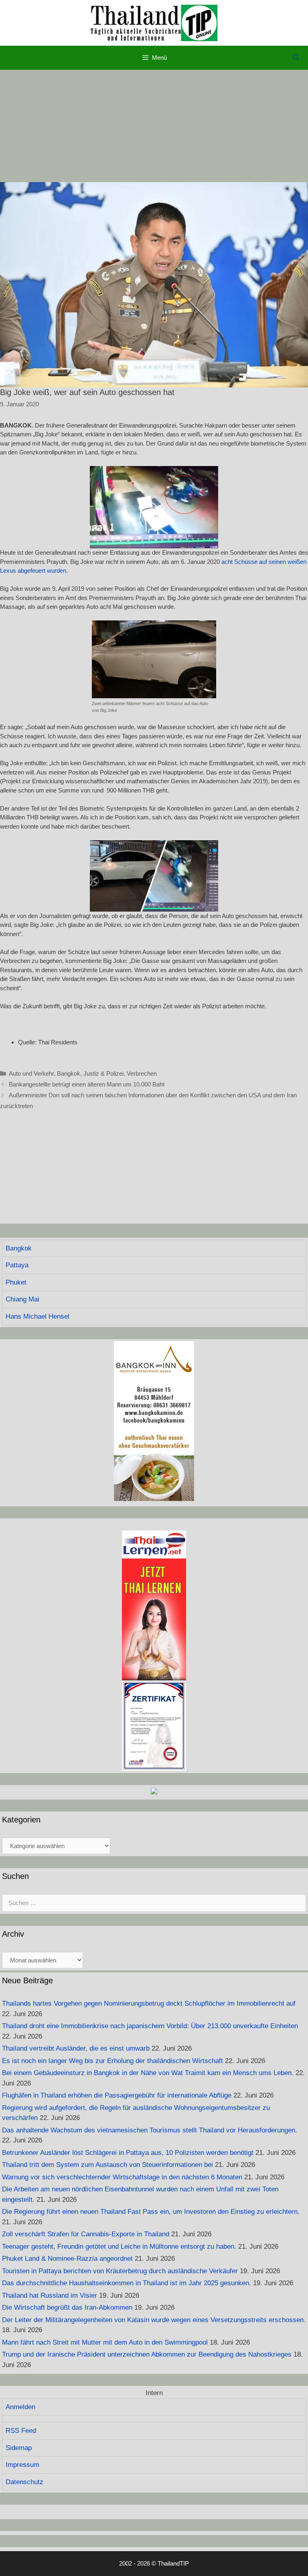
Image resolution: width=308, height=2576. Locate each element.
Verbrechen (142, 1073)
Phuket (16, 1282)
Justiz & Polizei (103, 1073)
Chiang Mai (22, 1299)
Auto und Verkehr (31, 1073)
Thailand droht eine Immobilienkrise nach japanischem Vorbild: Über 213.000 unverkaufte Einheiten (150, 2026)
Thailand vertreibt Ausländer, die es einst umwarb (76, 2048)
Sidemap (19, 2448)
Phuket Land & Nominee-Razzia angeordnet (67, 2259)
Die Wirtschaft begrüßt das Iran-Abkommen (67, 2307)
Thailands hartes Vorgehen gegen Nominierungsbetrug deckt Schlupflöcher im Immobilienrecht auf (149, 2003)
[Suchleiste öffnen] (296, 58)
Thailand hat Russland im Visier (50, 2295)
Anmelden (20, 2407)
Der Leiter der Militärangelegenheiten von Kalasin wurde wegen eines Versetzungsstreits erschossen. (154, 2320)
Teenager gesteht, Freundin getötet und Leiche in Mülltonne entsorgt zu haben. (119, 2247)
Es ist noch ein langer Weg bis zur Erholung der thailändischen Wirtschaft (112, 2061)
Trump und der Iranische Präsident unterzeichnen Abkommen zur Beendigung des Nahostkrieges (147, 2354)
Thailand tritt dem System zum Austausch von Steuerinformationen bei (107, 2165)
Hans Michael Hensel (37, 1316)
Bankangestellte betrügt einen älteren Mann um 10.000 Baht (87, 1084)
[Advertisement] (154, 126)
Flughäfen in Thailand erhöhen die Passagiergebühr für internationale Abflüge (117, 2095)
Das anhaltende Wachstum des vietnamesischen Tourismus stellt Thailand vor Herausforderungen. (150, 2130)
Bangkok (69, 1073)
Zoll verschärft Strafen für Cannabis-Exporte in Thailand (86, 2234)
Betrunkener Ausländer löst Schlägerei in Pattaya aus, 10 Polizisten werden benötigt (128, 2153)
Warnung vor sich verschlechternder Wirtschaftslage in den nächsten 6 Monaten (122, 2177)
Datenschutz (24, 2482)
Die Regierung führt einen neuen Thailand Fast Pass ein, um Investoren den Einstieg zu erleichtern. (151, 2212)
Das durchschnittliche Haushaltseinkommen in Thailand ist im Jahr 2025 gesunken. (127, 2283)
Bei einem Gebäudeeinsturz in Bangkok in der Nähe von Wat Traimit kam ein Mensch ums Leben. (148, 2073)
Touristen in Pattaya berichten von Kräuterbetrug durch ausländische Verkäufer (120, 2271)
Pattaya (17, 1265)
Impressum (22, 2465)
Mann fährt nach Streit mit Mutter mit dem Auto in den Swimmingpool (105, 2342)
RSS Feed (21, 2431)
